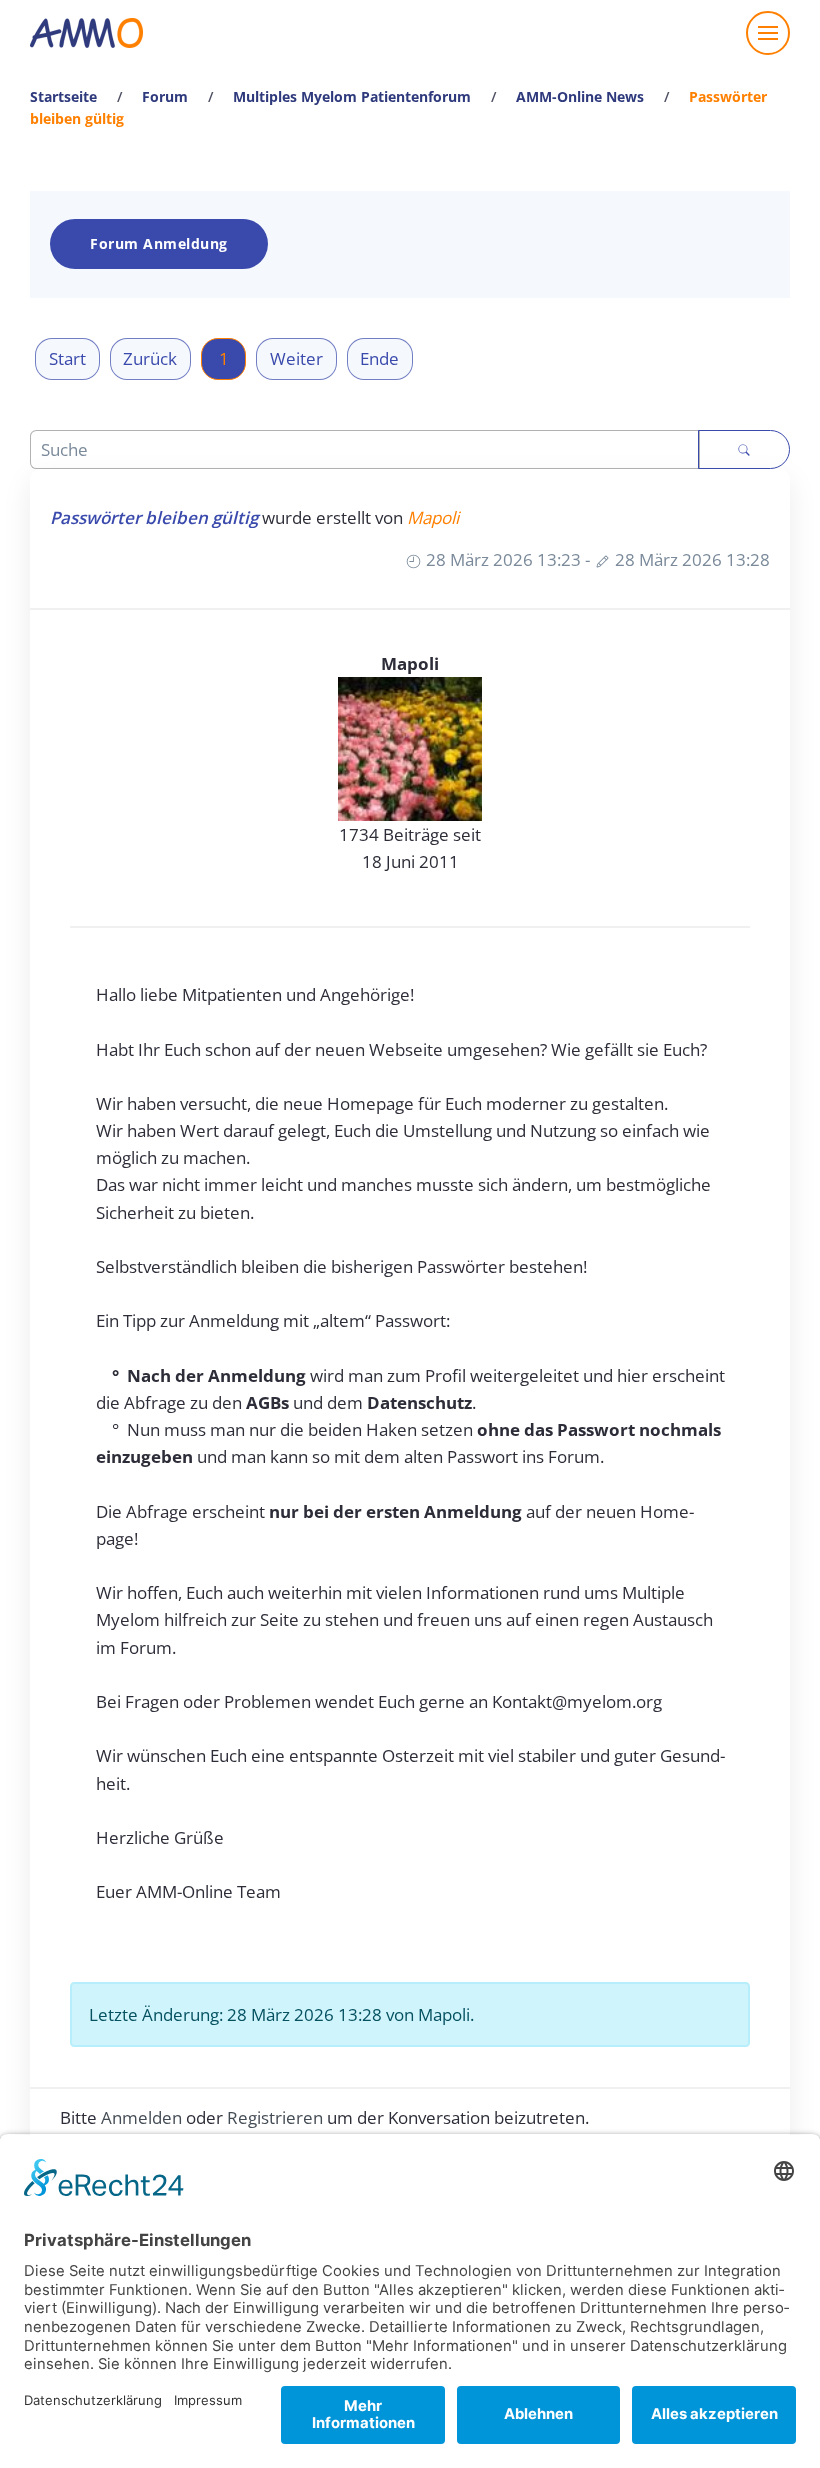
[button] (768, 33)
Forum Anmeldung (159, 243)
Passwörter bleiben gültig (154, 517)
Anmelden (141, 2117)
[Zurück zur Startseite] (86, 33)
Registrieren (275, 2117)
